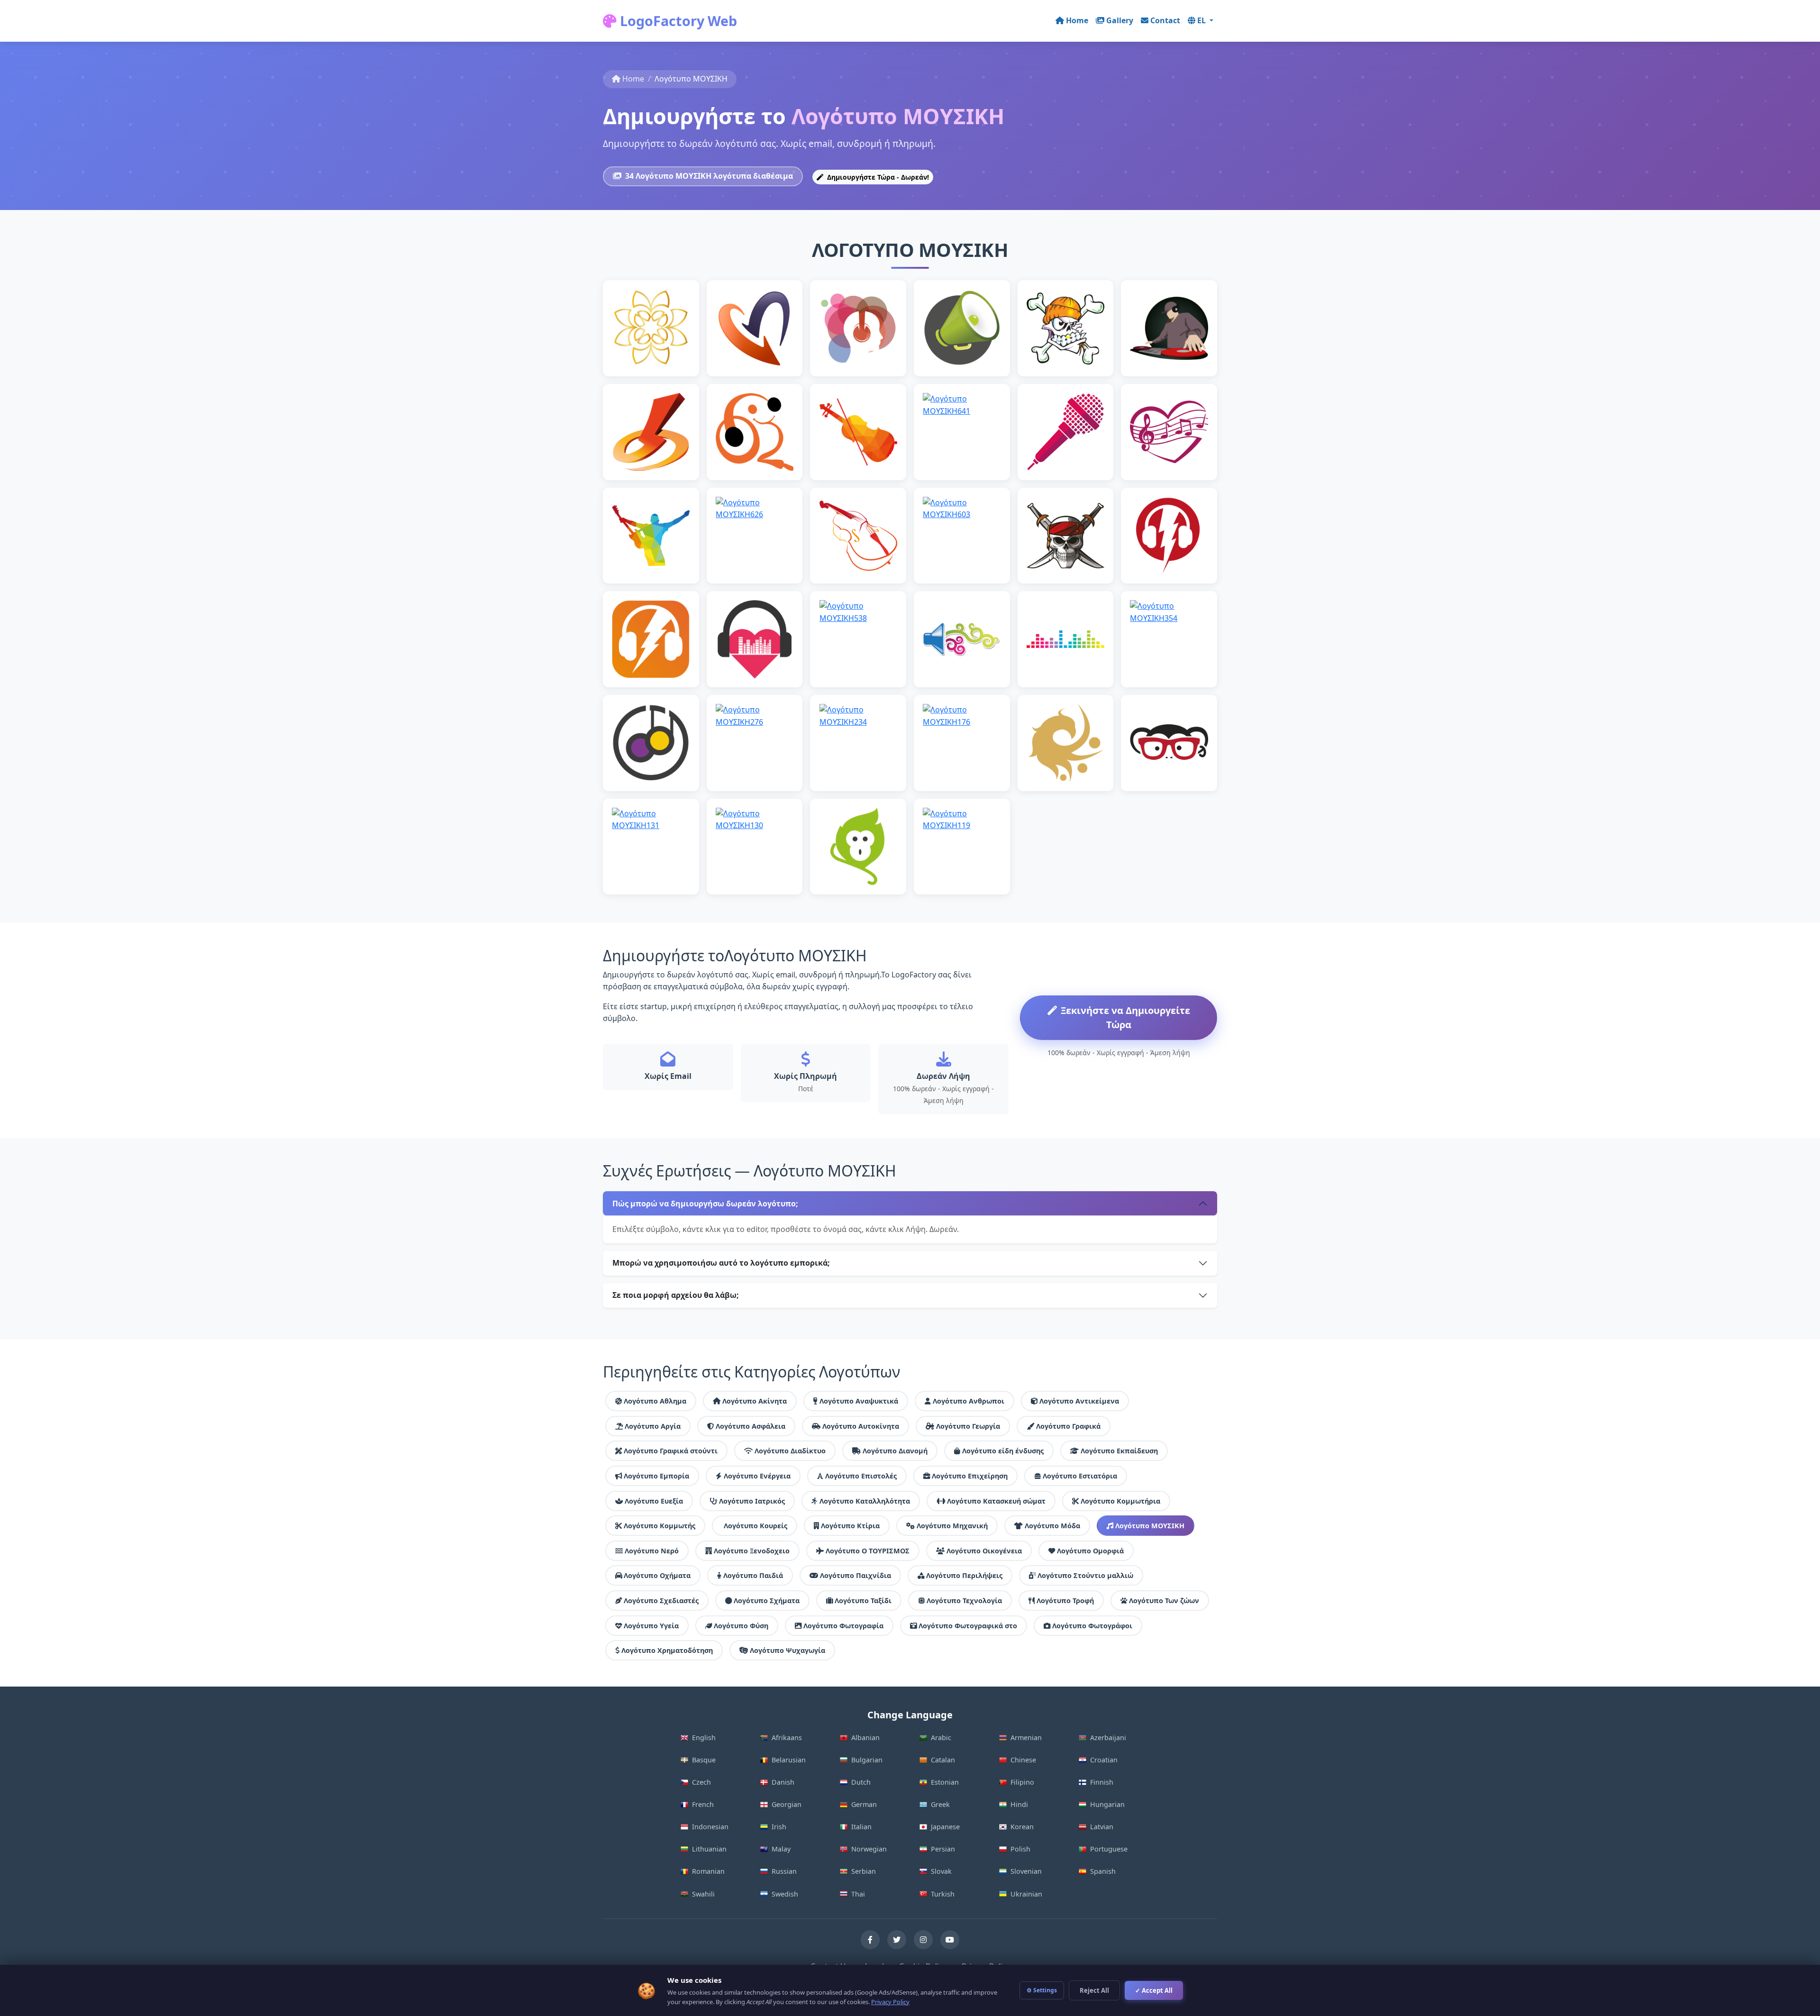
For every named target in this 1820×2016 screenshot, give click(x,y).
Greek (940, 1804)
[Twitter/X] (897, 1940)
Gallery (1120, 20)
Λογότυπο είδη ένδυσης (1003, 1451)
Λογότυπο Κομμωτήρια (1120, 1501)
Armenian (1026, 1738)
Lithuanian (709, 1849)
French (703, 1804)
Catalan (943, 1760)
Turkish (943, 1894)
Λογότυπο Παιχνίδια (855, 1575)
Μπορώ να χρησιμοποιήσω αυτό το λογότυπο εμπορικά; (721, 1263)
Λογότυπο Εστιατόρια (1080, 1476)
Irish (779, 1827)
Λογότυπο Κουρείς (755, 1526)
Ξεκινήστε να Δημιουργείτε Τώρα (1125, 1017)
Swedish (785, 1894)
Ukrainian (1026, 1894)
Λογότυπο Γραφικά (1068, 1426)
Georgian (787, 1804)
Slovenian (1026, 1871)
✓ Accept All (1154, 1990)
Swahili (703, 1894)
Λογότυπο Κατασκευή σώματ (996, 1501)
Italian (861, 1827)
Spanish (1103, 1871)
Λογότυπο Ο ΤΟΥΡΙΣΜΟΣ (868, 1551)
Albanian (865, 1738)
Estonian (945, 1782)
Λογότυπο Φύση (741, 1626)
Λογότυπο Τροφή (1065, 1601)
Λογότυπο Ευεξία (654, 1501)
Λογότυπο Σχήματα (767, 1601)
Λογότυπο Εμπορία (656, 1476)
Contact (1165, 20)
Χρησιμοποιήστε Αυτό (651, 348)
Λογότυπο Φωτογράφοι (1092, 1626)
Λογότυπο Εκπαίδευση (1119, 1451)
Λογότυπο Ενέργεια (757, 1476)
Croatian (1104, 1760)
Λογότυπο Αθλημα (655, 1401)
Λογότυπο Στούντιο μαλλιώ (1085, 1575)
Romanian (708, 1871)
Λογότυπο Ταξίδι (863, 1601)
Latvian (1102, 1827)
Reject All (1094, 1990)
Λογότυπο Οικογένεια (984, 1551)
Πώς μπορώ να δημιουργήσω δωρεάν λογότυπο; (705, 1204)
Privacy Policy (890, 2002)
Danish (783, 1782)
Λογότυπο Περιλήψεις (964, 1575)
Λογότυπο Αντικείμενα (1079, 1401)
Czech (701, 1782)
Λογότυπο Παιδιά (753, 1575)
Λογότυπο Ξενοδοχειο (752, 1551)
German (864, 1804)
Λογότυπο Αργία (653, 1426)
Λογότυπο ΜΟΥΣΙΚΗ (1150, 1526)
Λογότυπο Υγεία (651, 1626)
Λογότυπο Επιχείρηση (970, 1476)
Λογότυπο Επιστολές (861, 1476)
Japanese (945, 1827)
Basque (704, 1760)
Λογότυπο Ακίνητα (755, 1401)
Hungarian (1107, 1804)
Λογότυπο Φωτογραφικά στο (968, 1626)
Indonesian (710, 1827)
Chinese (1023, 1760)
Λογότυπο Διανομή (895, 1451)
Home (1077, 20)
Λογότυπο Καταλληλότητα (865, 1501)
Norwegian (869, 1849)
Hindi (1019, 1804)
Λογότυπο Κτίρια (850, 1526)
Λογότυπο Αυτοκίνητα (861, 1426)
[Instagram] (923, 1940)
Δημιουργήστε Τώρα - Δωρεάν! (877, 177)
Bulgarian (867, 1760)
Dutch (861, 1782)
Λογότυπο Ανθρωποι (969, 1401)
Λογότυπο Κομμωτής (660, 1526)
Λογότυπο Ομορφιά (1090, 1551)
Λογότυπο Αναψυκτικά (859, 1401)
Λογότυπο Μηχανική (952, 1526)
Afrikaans (787, 1738)
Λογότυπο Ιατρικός (752, 1501)
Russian (784, 1871)
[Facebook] (870, 1940)
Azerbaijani (1108, 1738)
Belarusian (789, 1760)
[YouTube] (950, 1940)
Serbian (864, 1871)
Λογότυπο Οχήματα (657, 1575)
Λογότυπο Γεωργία (968, 1426)
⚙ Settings (1042, 1990)
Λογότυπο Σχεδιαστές (661, 1601)
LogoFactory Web (677, 21)
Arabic (941, 1738)
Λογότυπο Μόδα (1052, 1526)
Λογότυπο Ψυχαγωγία (787, 1650)
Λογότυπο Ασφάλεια (751, 1426)
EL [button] (1202, 20)
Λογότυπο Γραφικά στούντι (671, 1451)
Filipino (1022, 1782)
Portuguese (1109, 1849)
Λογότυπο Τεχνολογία (964, 1601)
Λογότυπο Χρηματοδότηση (667, 1650)
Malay (781, 1849)
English (704, 1738)
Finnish (1102, 1782)
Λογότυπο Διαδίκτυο (790, 1451)
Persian (943, 1849)
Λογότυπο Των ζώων (1164, 1601)
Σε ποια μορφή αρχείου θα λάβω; (676, 1295)
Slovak (941, 1871)
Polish (1020, 1849)
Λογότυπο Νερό (652, 1551)
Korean (1022, 1827)
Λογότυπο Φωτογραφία (843, 1626)
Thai (858, 1894)
